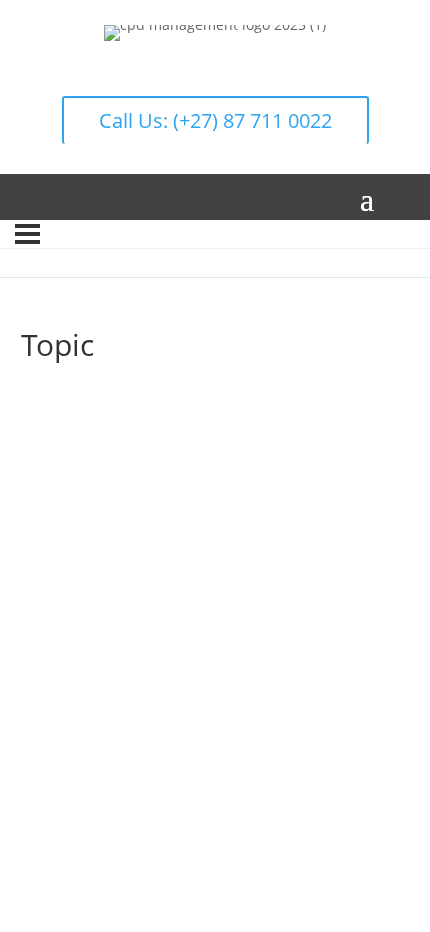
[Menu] (27, 234)
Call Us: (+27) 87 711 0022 (215, 120)
